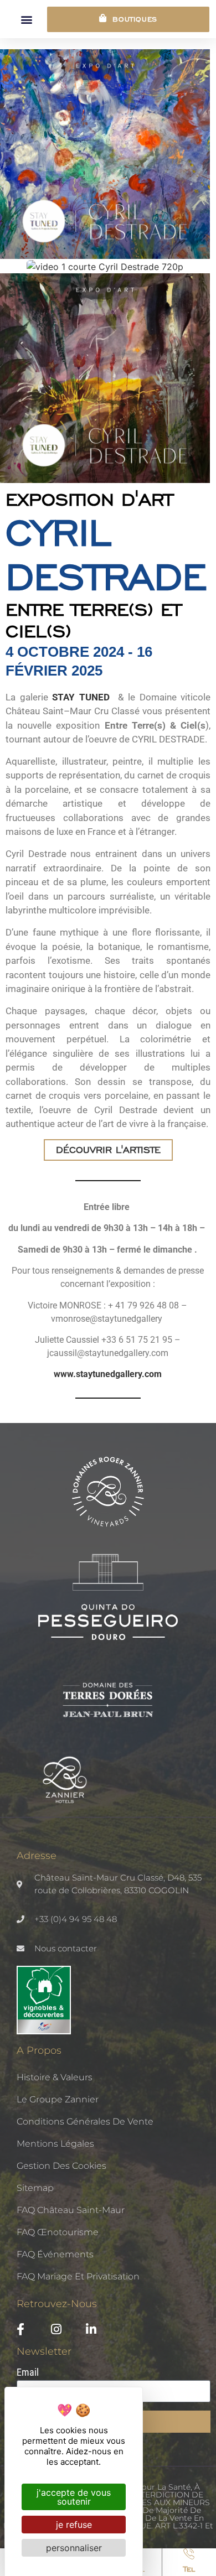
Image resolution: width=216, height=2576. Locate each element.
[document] (108, 1288)
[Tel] (189, 2554)
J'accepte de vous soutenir (74, 2497)
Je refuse (74, 2525)
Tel (189, 2569)
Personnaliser (74, 2548)
